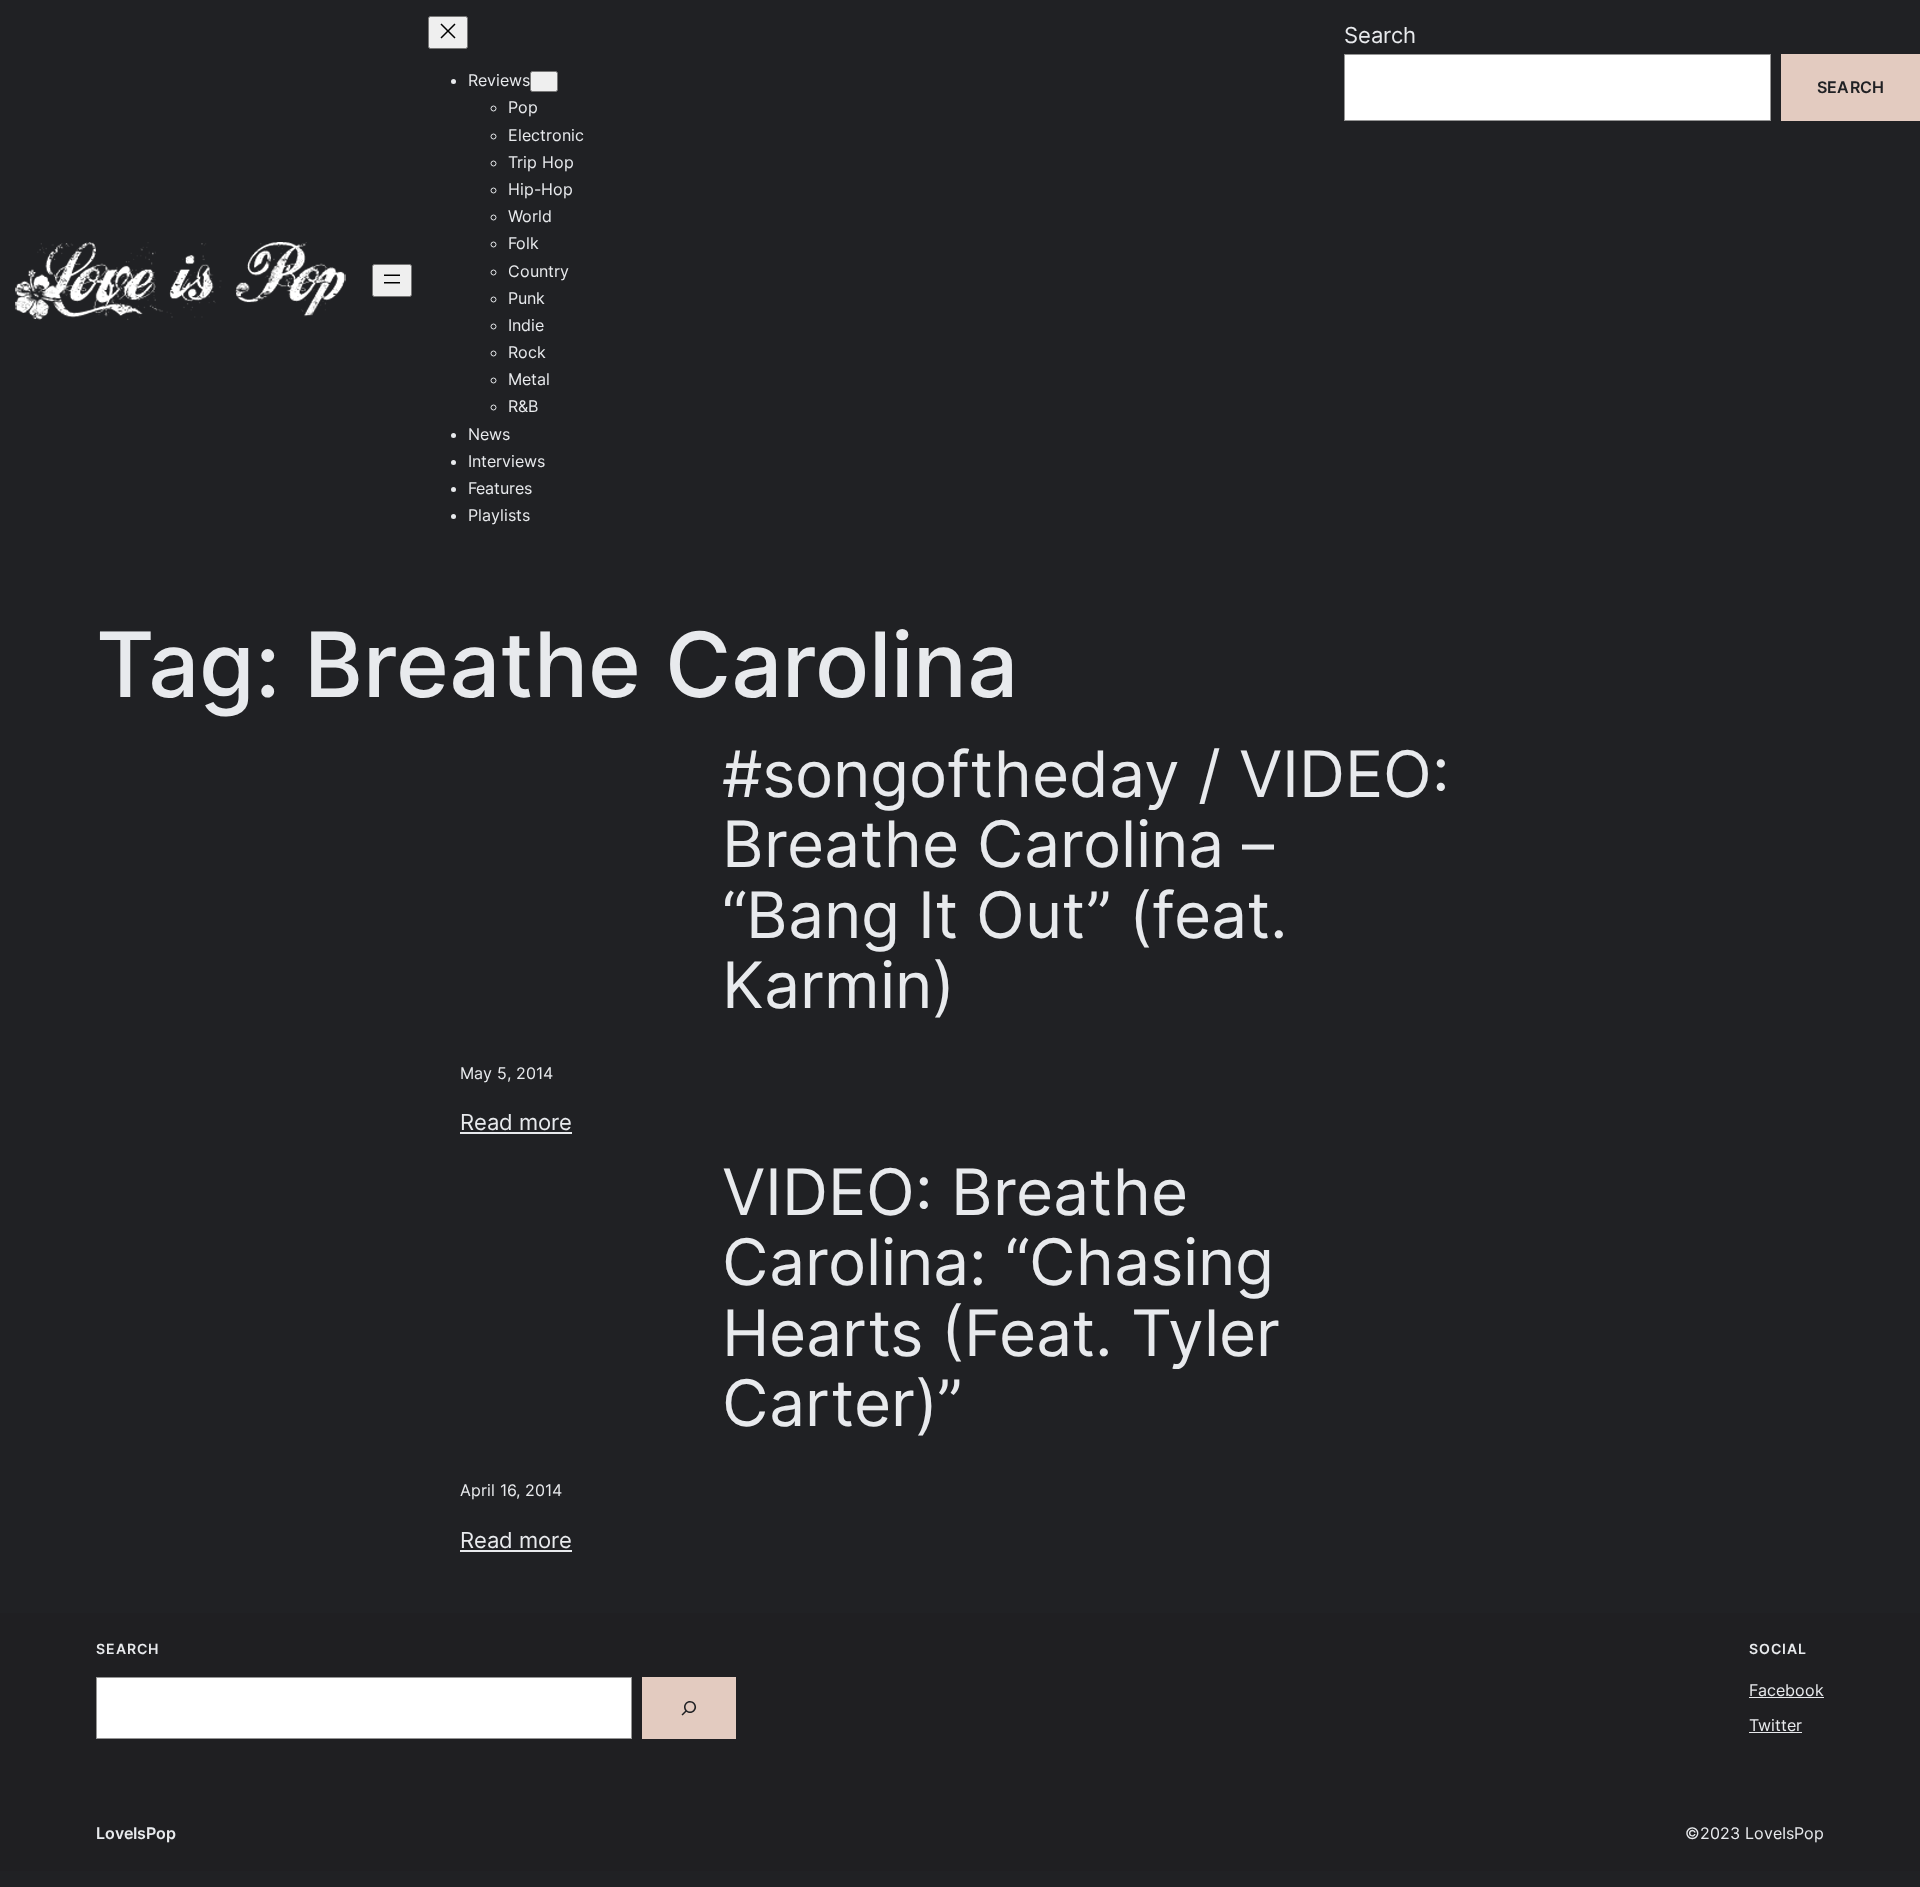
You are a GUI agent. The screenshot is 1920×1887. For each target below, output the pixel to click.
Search (1380, 34)
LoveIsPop (136, 1833)
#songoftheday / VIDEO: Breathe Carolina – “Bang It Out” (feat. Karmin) (1086, 879)
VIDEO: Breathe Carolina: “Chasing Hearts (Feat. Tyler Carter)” (1001, 1297)
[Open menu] (392, 280)
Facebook (1786, 1690)
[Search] (689, 1708)
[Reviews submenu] (544, 81)
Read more (516, 1121)
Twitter (1775, 1725)
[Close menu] (448, 32)
